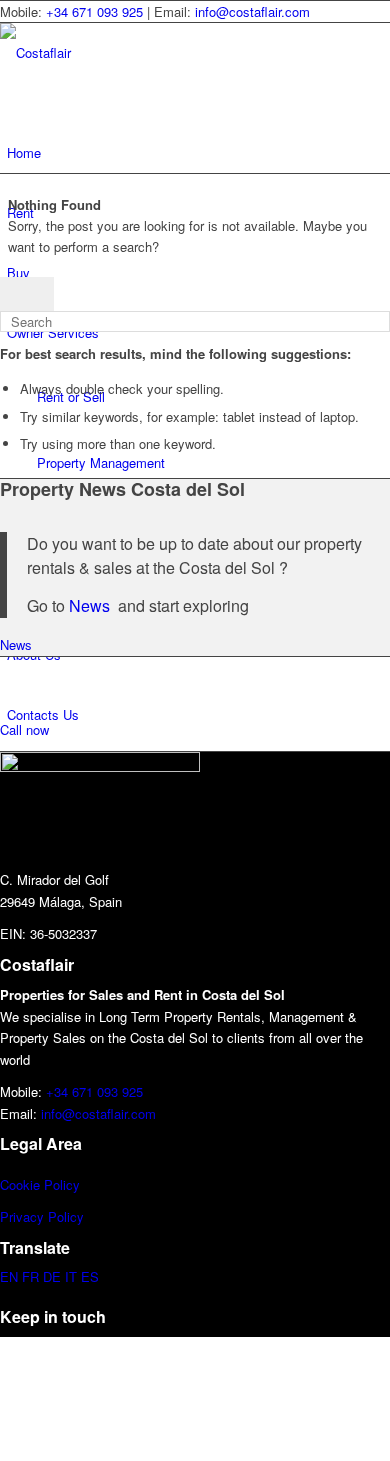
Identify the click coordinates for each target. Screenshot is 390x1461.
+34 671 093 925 (94, 11)
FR (30, 1276)
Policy (60, 1184)
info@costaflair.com (252, 11)
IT (71, 1276)
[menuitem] (198, 153)
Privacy (22, 1216)
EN (9, 1276)
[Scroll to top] (5, 1347)
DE (52, 1276)
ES (90, 1276)
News (91, 605)
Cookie (20, 1184)
